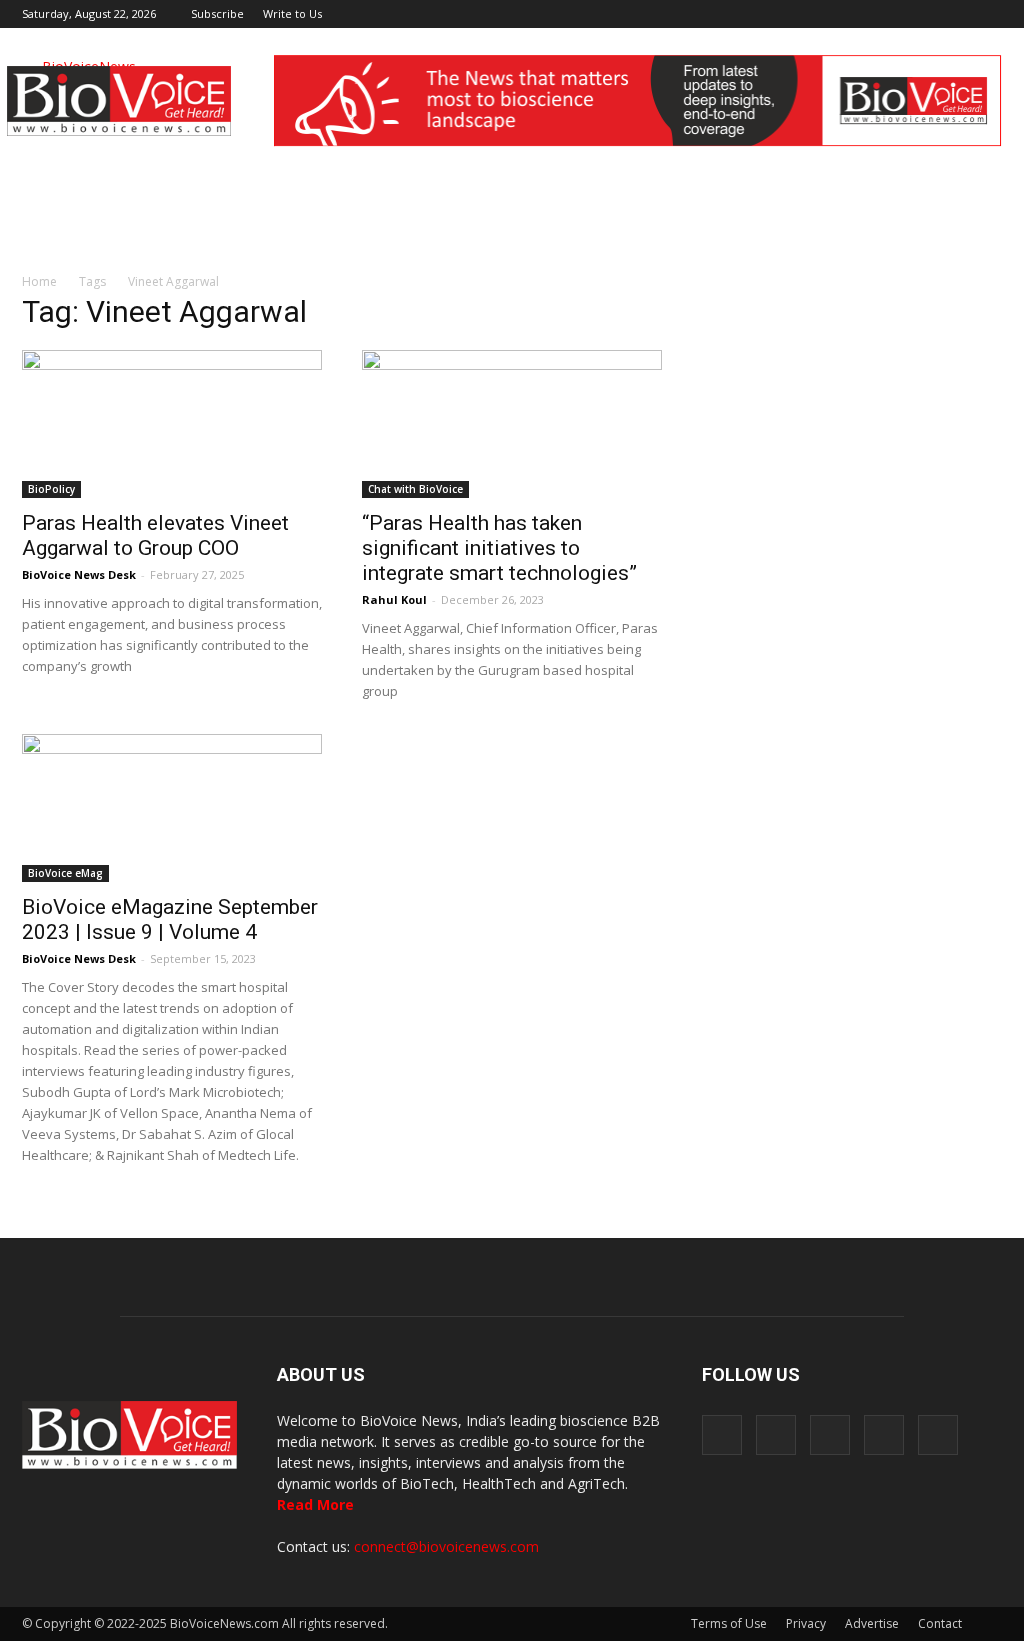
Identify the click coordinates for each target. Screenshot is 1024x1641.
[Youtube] (987, 14)
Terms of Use (729, 1623)
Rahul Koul (394, 599)
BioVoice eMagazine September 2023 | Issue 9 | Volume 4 (170, 919)
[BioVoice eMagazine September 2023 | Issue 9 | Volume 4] (172, 808)
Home (39, 281)
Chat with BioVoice (415, 489)
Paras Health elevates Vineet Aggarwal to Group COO (155, 535)
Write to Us (292, 13)
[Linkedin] (921, 14)
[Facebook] (855, 14)
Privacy (806, 1623)
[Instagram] (888, 14)
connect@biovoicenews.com (446, 1546)
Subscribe (217, 13)
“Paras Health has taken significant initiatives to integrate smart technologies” (499, 548)
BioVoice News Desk (79, 574)
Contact (940, 1623)
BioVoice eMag (65, 873)
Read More (315, 1504)
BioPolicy (51, 489)
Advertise (872, 1623)
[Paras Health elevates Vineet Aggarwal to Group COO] (172, 424)
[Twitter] (954, 14)
